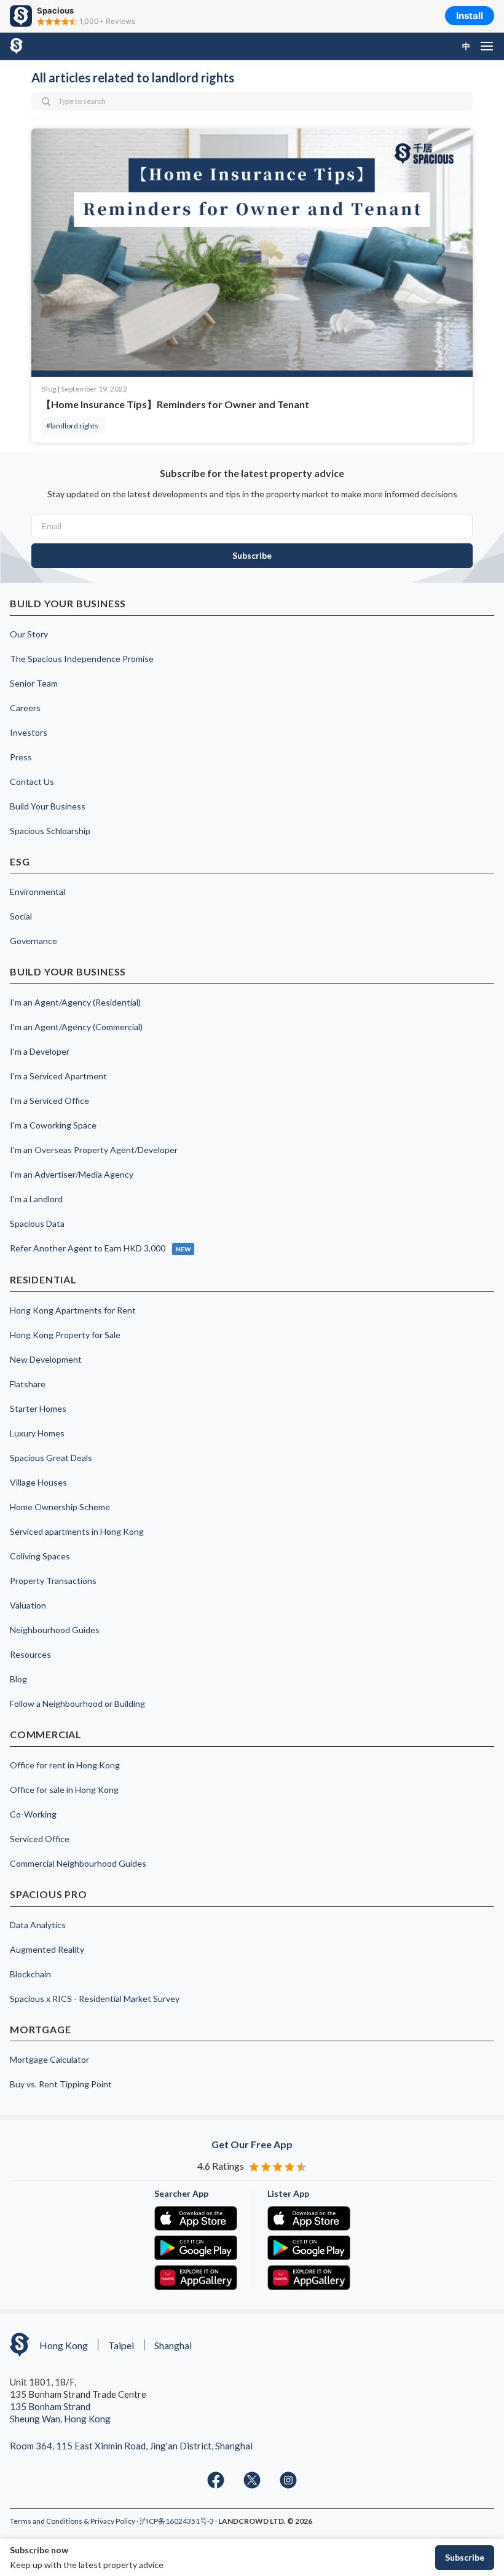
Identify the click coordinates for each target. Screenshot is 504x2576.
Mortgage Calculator (49, 2059)
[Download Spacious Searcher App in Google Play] (196, 2248)
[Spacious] (38, 46)
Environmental (37, 892)
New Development (46, 1359)
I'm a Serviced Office (49, 1101)
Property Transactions (53, 1581)
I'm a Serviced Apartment (58, 1076)
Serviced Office (40, 1839)
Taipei (121, 2345)
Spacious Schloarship (50, 831)
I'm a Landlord (36, 1199)
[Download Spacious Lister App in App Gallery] (309, 2277)
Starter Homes (38, 1408)
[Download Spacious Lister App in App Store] (309, 2218)
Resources (30, 1654)
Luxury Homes (37, 1433)
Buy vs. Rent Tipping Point (61, 2084)
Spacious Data (37, 1223)
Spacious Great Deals (51, 1458)
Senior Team (34, 683)
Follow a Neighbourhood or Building (77, 1704)
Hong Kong (64, 2345)
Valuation (28, 1605)
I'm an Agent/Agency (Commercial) (76, 1027)
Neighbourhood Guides (55, 1630)
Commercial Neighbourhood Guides (78, 1863)
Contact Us (32, 782)
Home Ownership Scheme (60, 1507)
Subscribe (465, 2557)
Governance (33, 941)
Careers (25, 708)
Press (21, 757)
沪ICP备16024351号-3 (177, 2521)
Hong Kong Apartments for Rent (73, 1310)
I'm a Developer (40, 1051)
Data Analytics (38, 1925)
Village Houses (38, 1482)
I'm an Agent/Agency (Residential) (75, 1002)
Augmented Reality (47, 1949)
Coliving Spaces (40, 1556)
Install (470, 16)
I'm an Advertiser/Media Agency (72, 1174)
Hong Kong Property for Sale (65, 1335)
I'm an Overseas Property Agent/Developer (94, 1150)
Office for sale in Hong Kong (64, 1790)
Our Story (29, 634)
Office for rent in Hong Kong (65, 1765)
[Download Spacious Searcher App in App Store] (196, 2218)
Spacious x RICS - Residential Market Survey (95, 1999)
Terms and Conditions (47, 2521)
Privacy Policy (113, 2521)
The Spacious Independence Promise (82, 659)
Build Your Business (48, 806)
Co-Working (33, 1814)
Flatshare (28, 1384)
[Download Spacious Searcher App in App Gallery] (196, 2277)
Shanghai (173, 2345)
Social (21, 916)
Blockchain (30, 1974)
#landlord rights (72, 426)
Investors (29, 732)
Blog (18, 1679)
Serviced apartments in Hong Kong (77, 1531)
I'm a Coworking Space (53, 1125)
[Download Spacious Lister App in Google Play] (309, 2248)
